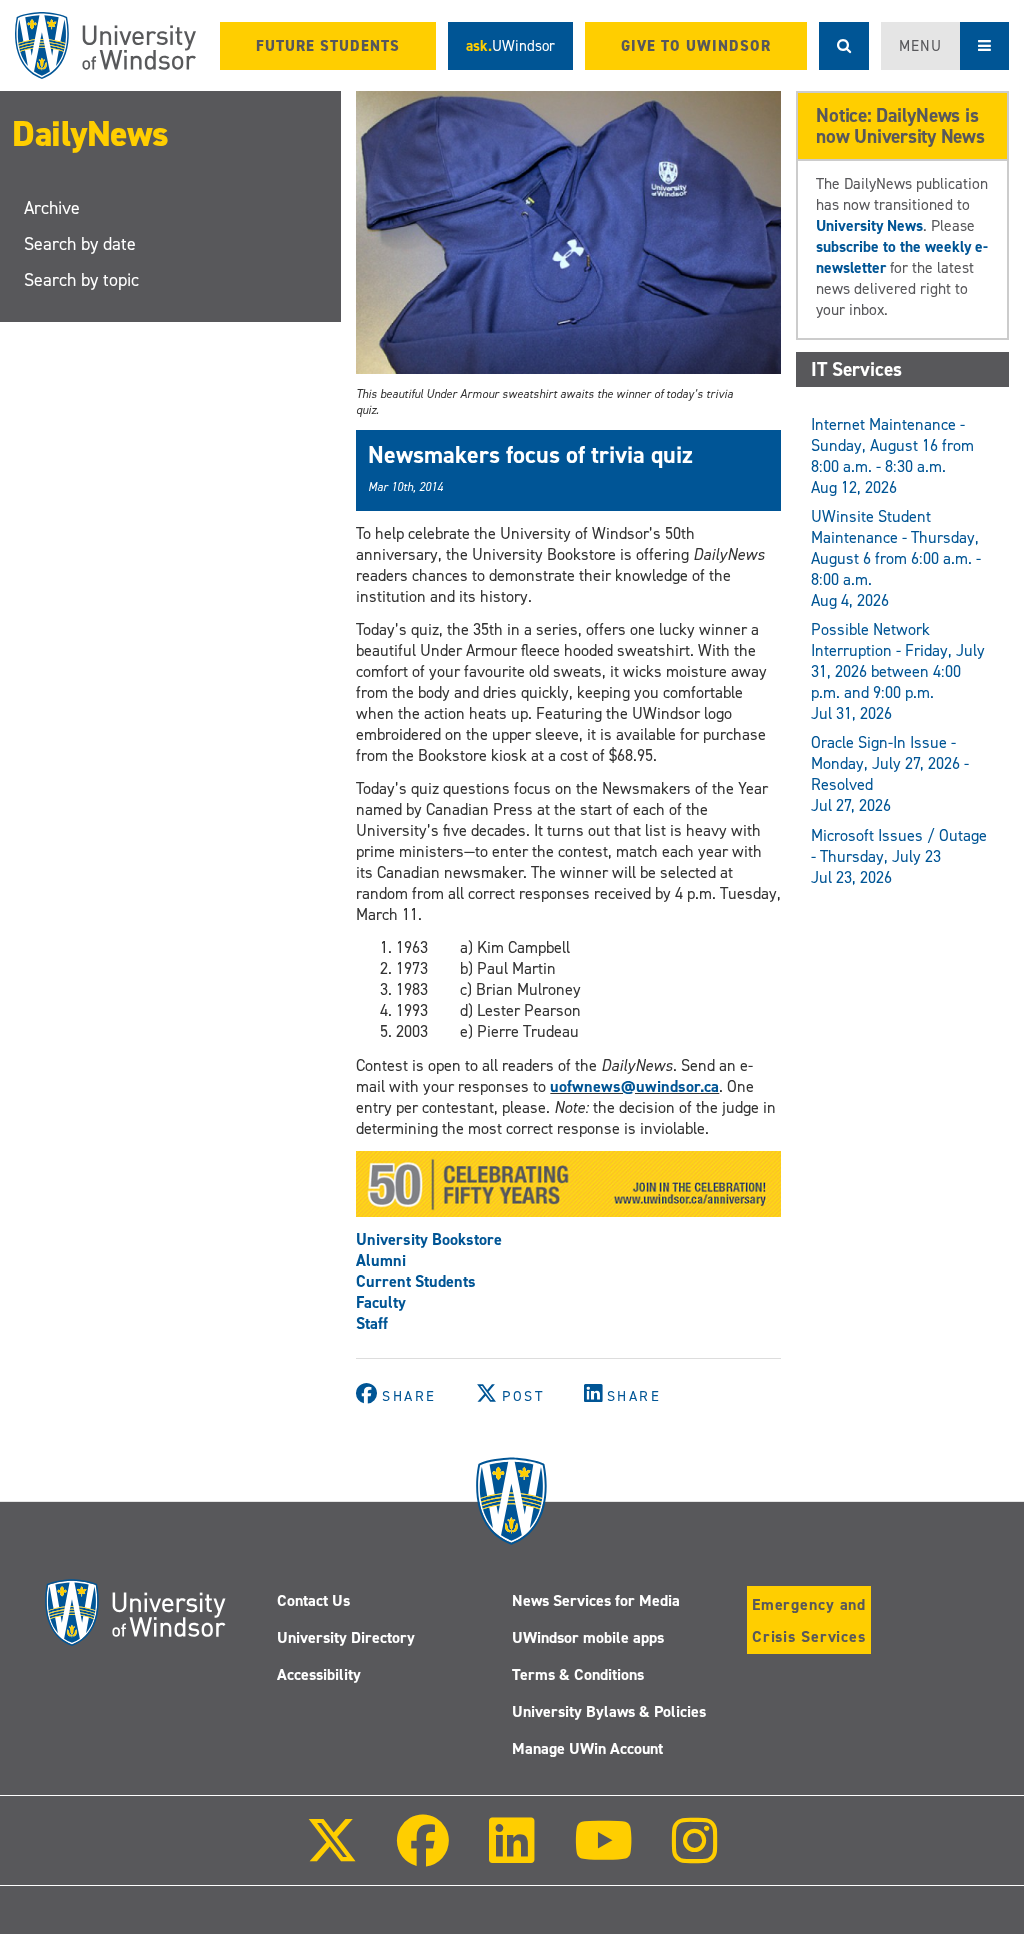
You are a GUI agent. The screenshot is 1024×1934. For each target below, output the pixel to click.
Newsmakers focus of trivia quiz (530, 455)
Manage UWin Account (587, 1748)
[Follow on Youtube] (603, 1854)
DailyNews (90, 134)
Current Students (416, 1281)
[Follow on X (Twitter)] (332, 1854)
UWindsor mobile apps (588, 1637)
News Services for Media (596, 1600)
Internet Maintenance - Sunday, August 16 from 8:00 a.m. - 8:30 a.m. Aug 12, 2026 (892, 456)
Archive (52, 208)
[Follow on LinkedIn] (511, 1854)
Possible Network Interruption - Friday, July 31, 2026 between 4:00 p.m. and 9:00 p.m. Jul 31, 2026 (898, 671)
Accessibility (319, 1674)
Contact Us (313, 1600)
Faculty (381, 1302)
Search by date (80, 244)
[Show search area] (844, 46)
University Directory (346, 1637)
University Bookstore (429, 1239)
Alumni (381, 1260)
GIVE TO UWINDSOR (696, 46)
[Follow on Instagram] (695, 1854)
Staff (372, 1323)
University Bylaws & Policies (609, 1711)
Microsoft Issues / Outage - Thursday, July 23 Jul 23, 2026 (899, 856)
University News (869, 225)
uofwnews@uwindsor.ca (634, 1086)
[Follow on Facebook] (423, 1854)
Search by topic (81, 280)
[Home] (105, 45)
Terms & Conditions (578, 1674)
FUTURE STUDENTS (328, 46)
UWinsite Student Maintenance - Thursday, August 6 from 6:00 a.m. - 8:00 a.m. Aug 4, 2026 (896, 558)
